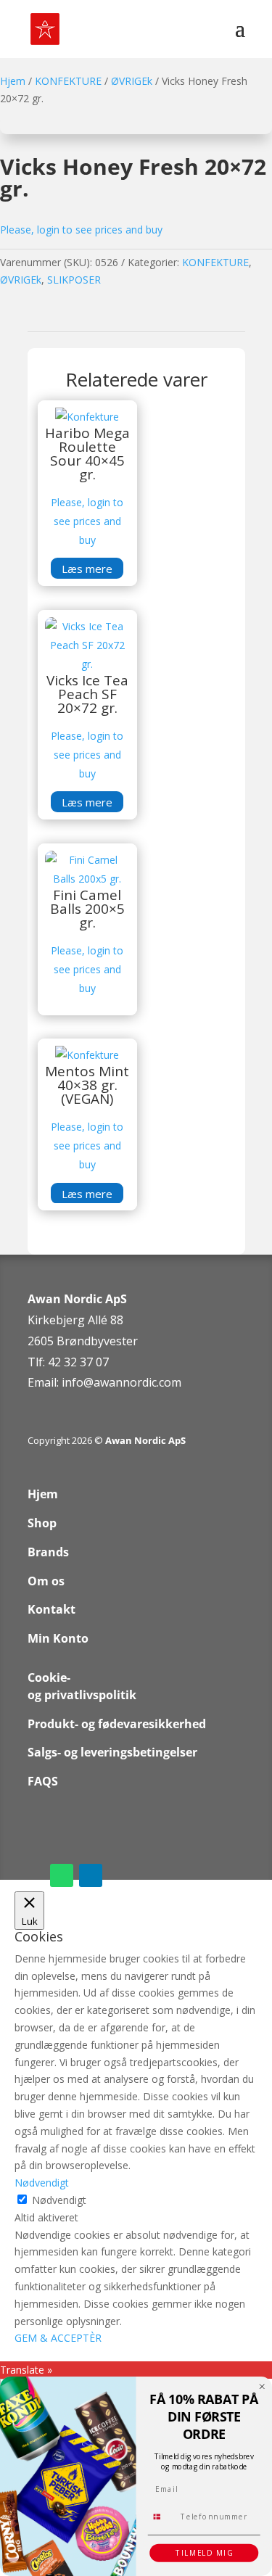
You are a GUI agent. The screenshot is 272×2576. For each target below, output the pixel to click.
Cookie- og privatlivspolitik (82, 1686)
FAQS (43, 1781)
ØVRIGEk (132, 81)
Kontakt (51, 1609)
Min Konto (58, 1638)
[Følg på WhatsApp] (62, 1875)
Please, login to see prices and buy (81, 230)
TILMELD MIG (204, 2553)
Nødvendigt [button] (42, 2183)
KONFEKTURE (68, 81)
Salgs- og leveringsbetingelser (112, 1752)
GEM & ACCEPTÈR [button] (58, 2338)
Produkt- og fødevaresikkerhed (117, 1724)
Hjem (13, 81)
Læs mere (87, 569)
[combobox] (162, 2517)
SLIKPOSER (74, 280)
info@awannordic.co (116, 1382)
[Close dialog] (262, 2386)
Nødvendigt (59, 2200)
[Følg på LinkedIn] (91, 1875)
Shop (42, 1523)
